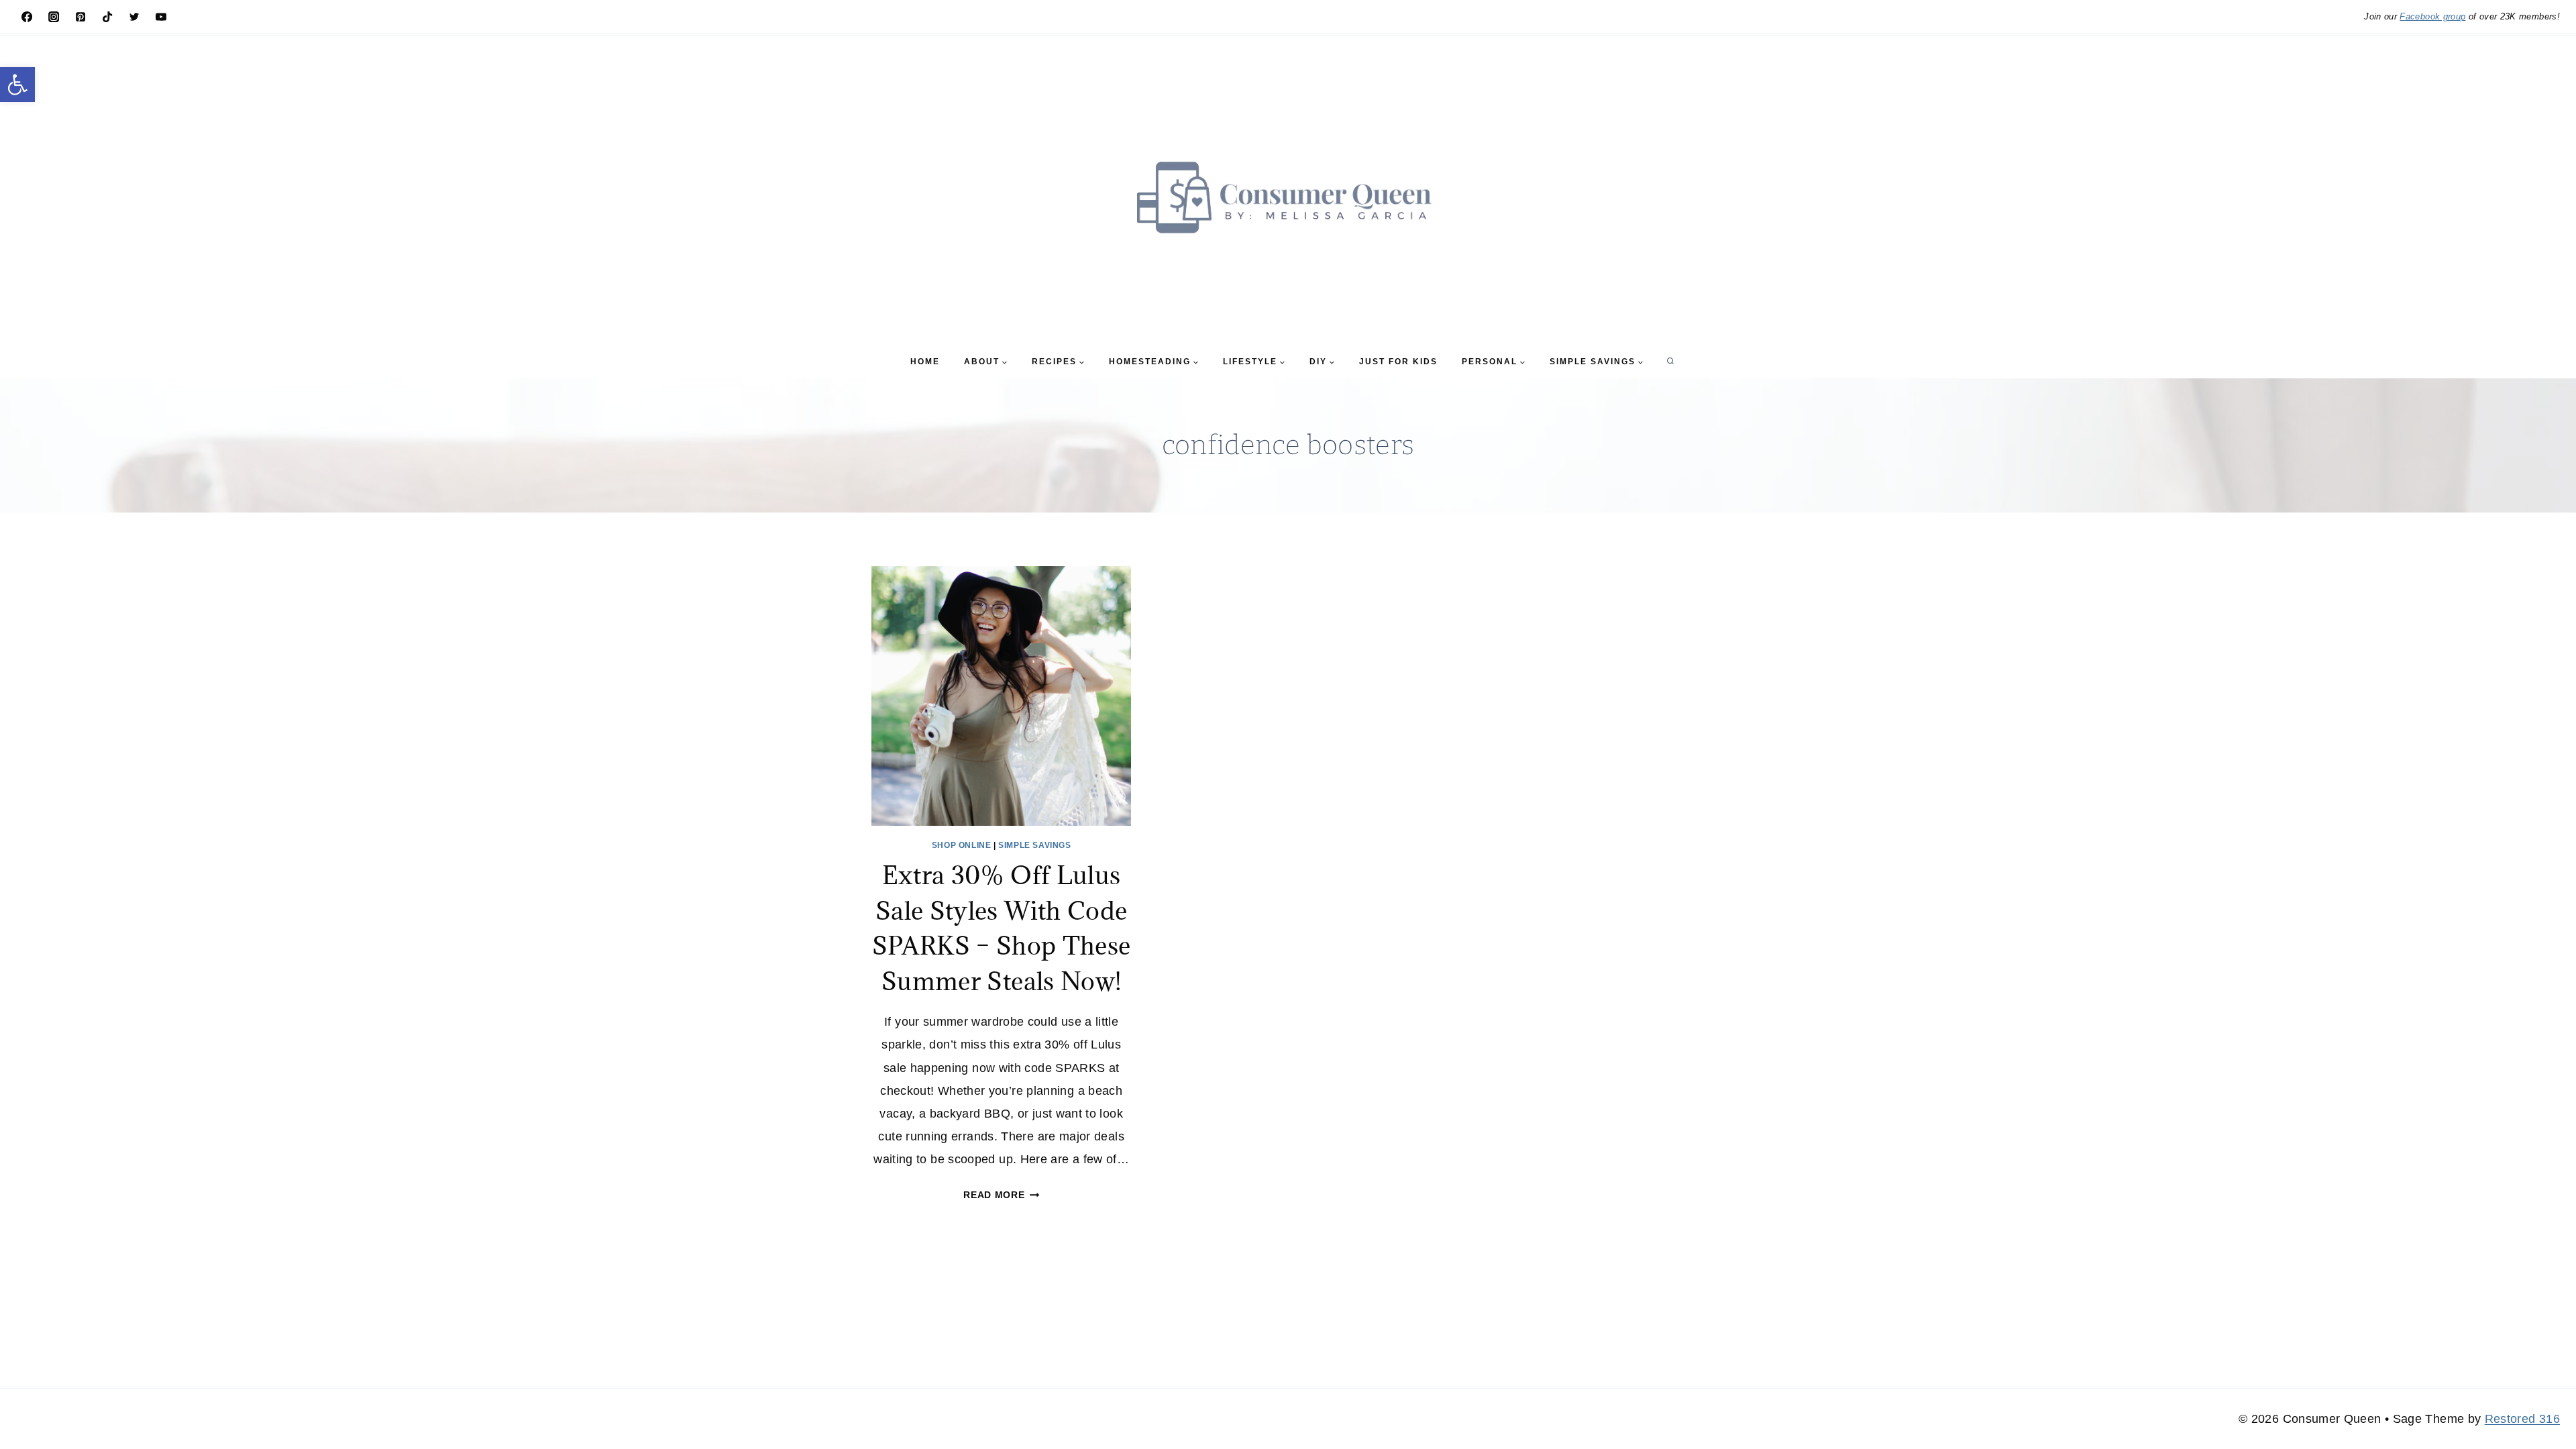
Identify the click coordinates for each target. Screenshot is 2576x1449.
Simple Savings (1034, 845)
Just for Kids (1398, 362)
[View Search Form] (1670, 362)
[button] (17, 85)
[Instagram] (54, 17)
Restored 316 (2522, 1419)
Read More (1001, 1195)
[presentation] (1001, 696)
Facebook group (2432, 16)
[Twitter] (134, 17)
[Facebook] (27, 17)
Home (925, 362)
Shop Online (962, 845)
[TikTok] (107, 17)
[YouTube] (161, 17)
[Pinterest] (80, 17)
